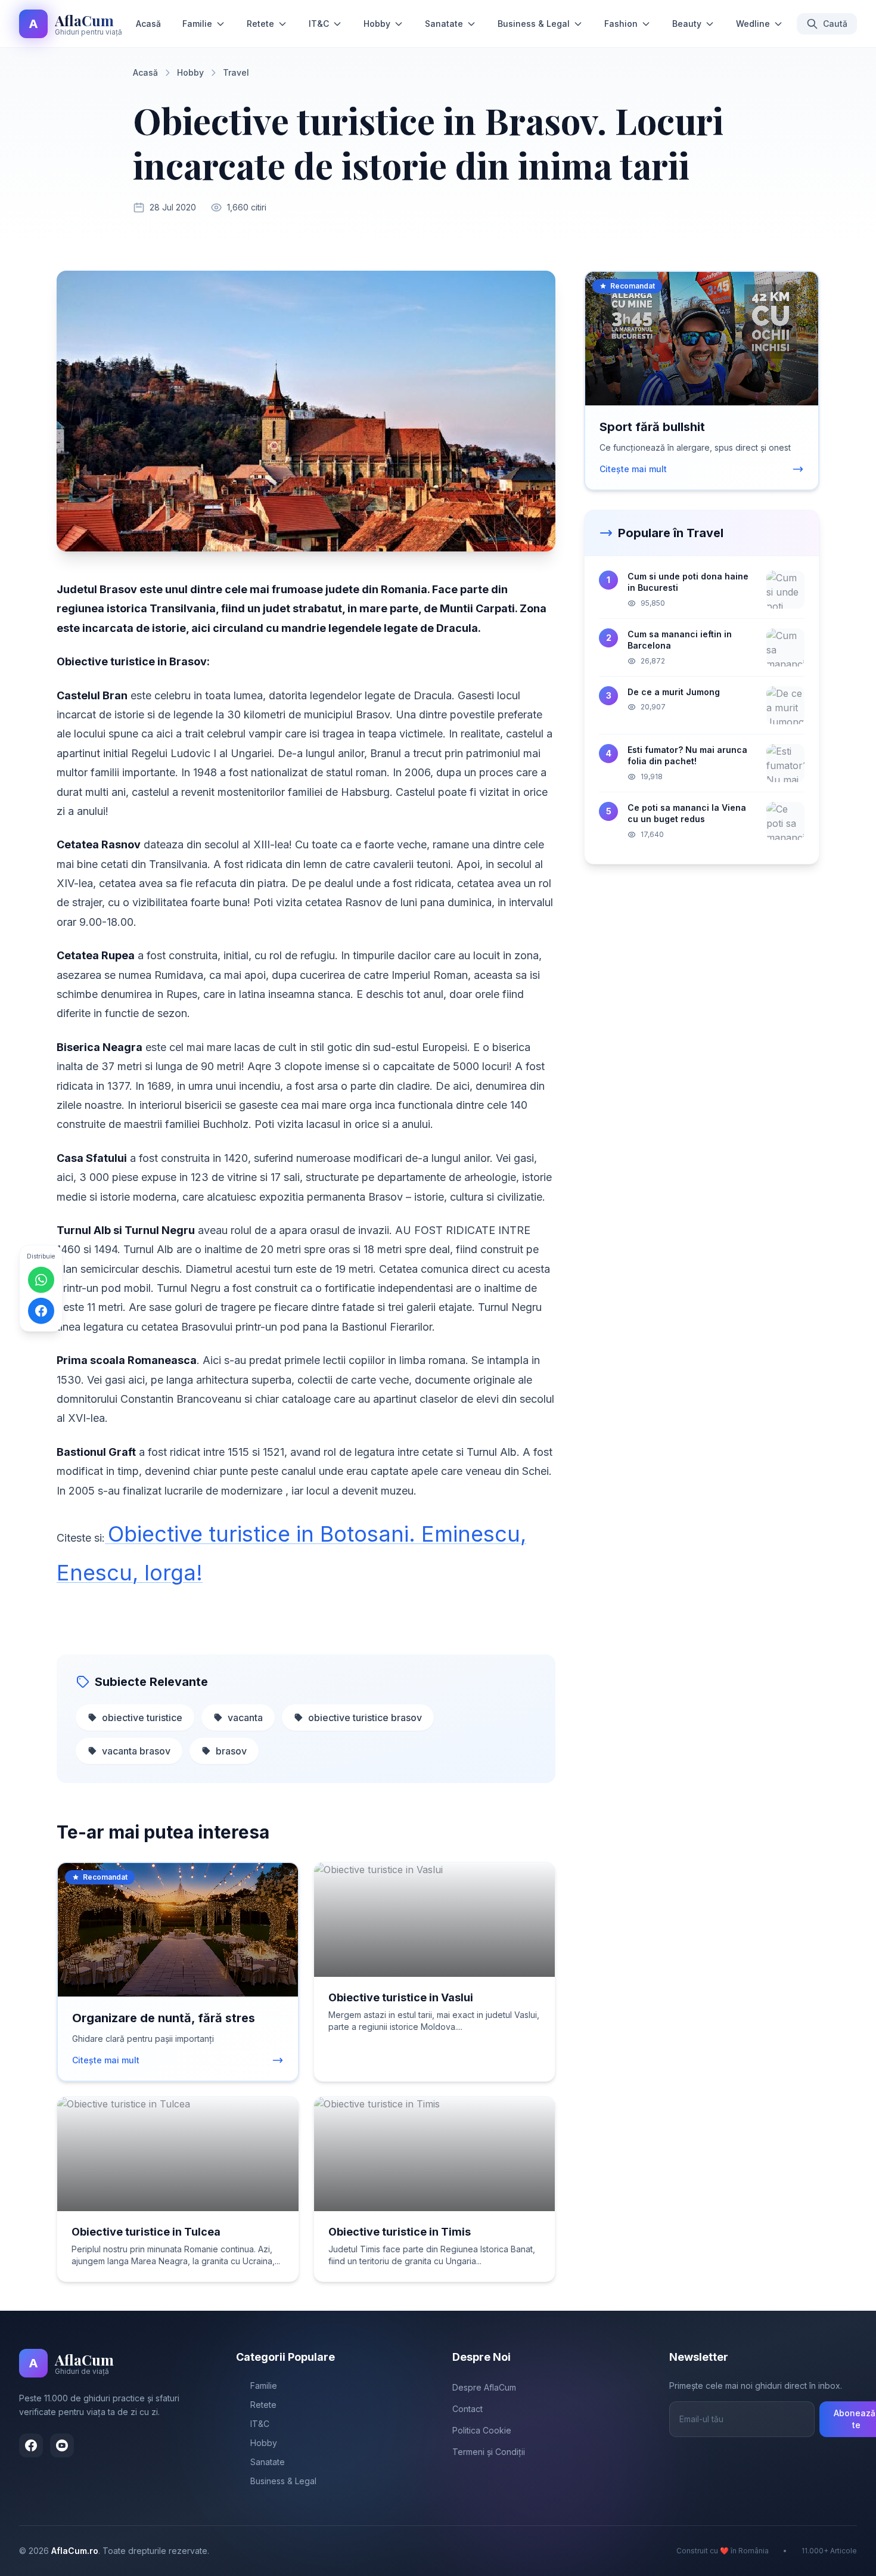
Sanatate (444, 24)
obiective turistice (142, 1718)
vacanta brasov (136, 1751)
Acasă (148, 24)
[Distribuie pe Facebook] (41, 1311)
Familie (197, 24)
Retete (260, 24)
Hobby (377, 24)
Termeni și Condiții (489, 2452)
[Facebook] (31, 2445)
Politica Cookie (482, 2430)
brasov (231, 1751)
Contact (467, 2409)
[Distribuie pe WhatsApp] (41, 1280)
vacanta (245, 1718)
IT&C (319, 24)
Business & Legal (534, 24)
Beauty (687, 24)
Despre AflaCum (484, 2387)
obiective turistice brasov (365, 1718)
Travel (236, 72)
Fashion (621, 24)
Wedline (753, 24)
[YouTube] (62, 2445)
